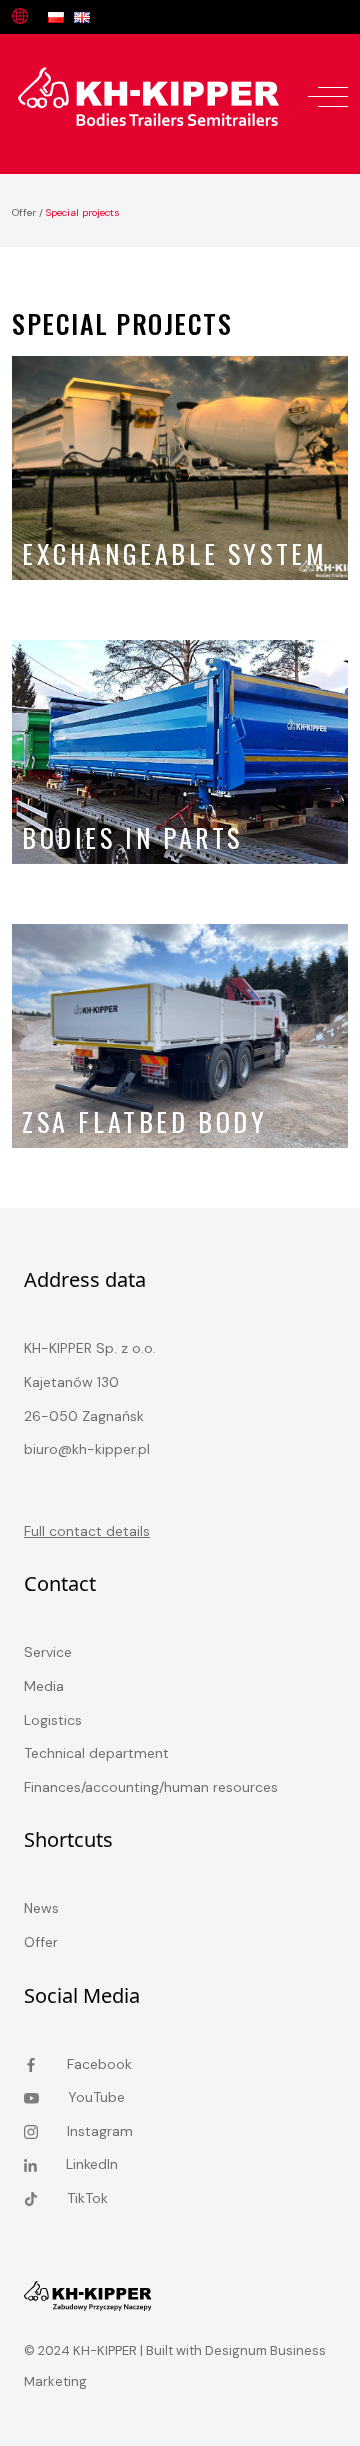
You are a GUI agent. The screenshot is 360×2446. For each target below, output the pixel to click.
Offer (24, 212)
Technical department (96, 1753)
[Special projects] (148, 95)
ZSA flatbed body (145, 1121)
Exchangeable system (174, 553)
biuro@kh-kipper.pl (87, 1449)
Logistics (53, 1720)
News (41, 1908)
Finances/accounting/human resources (151, 1787)
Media (44, 1686)
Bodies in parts (132, 837)
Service (48, 1652)
